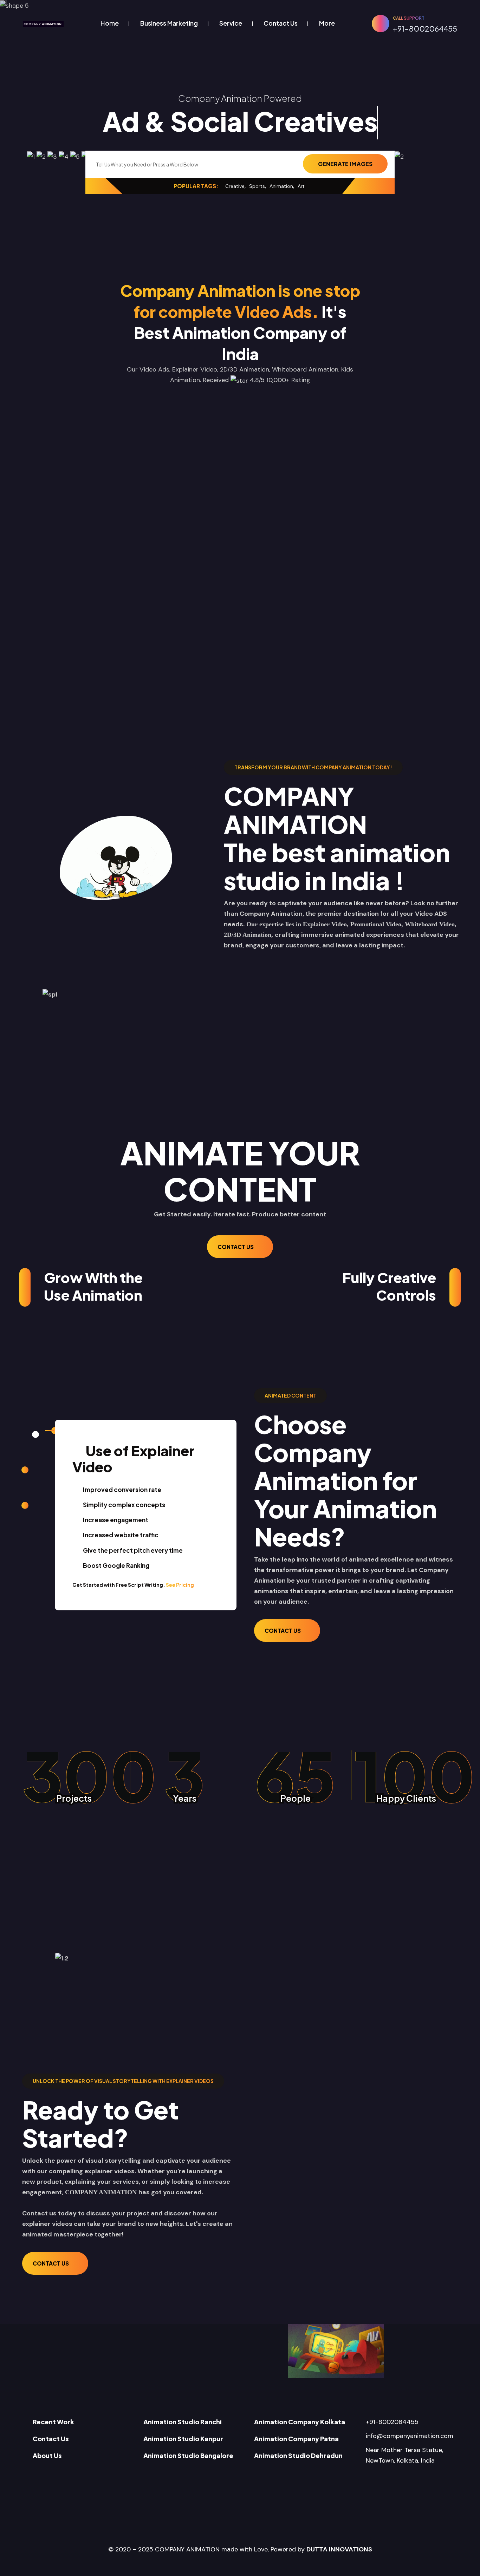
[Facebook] (357, 2476)
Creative (235, 186)
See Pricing (180, 1585)
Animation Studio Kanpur (183, 2439)
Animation (281, 186)
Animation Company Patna (296, 2439)
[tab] (32, 1431)
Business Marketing (169, 23)
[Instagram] (398, 2476)
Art (301, 186)
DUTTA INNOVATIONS (339, 2549)
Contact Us (281, 23)
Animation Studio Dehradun (298, 2455)
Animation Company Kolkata (300, 2422)
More (327, 23)
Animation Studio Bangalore (188, 2455)
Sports (257, 186)
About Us (47, 2455)
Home (110, 23)
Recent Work (53, 2422)
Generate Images (345, 164)
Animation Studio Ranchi (183, 2422)
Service (231, 23)
